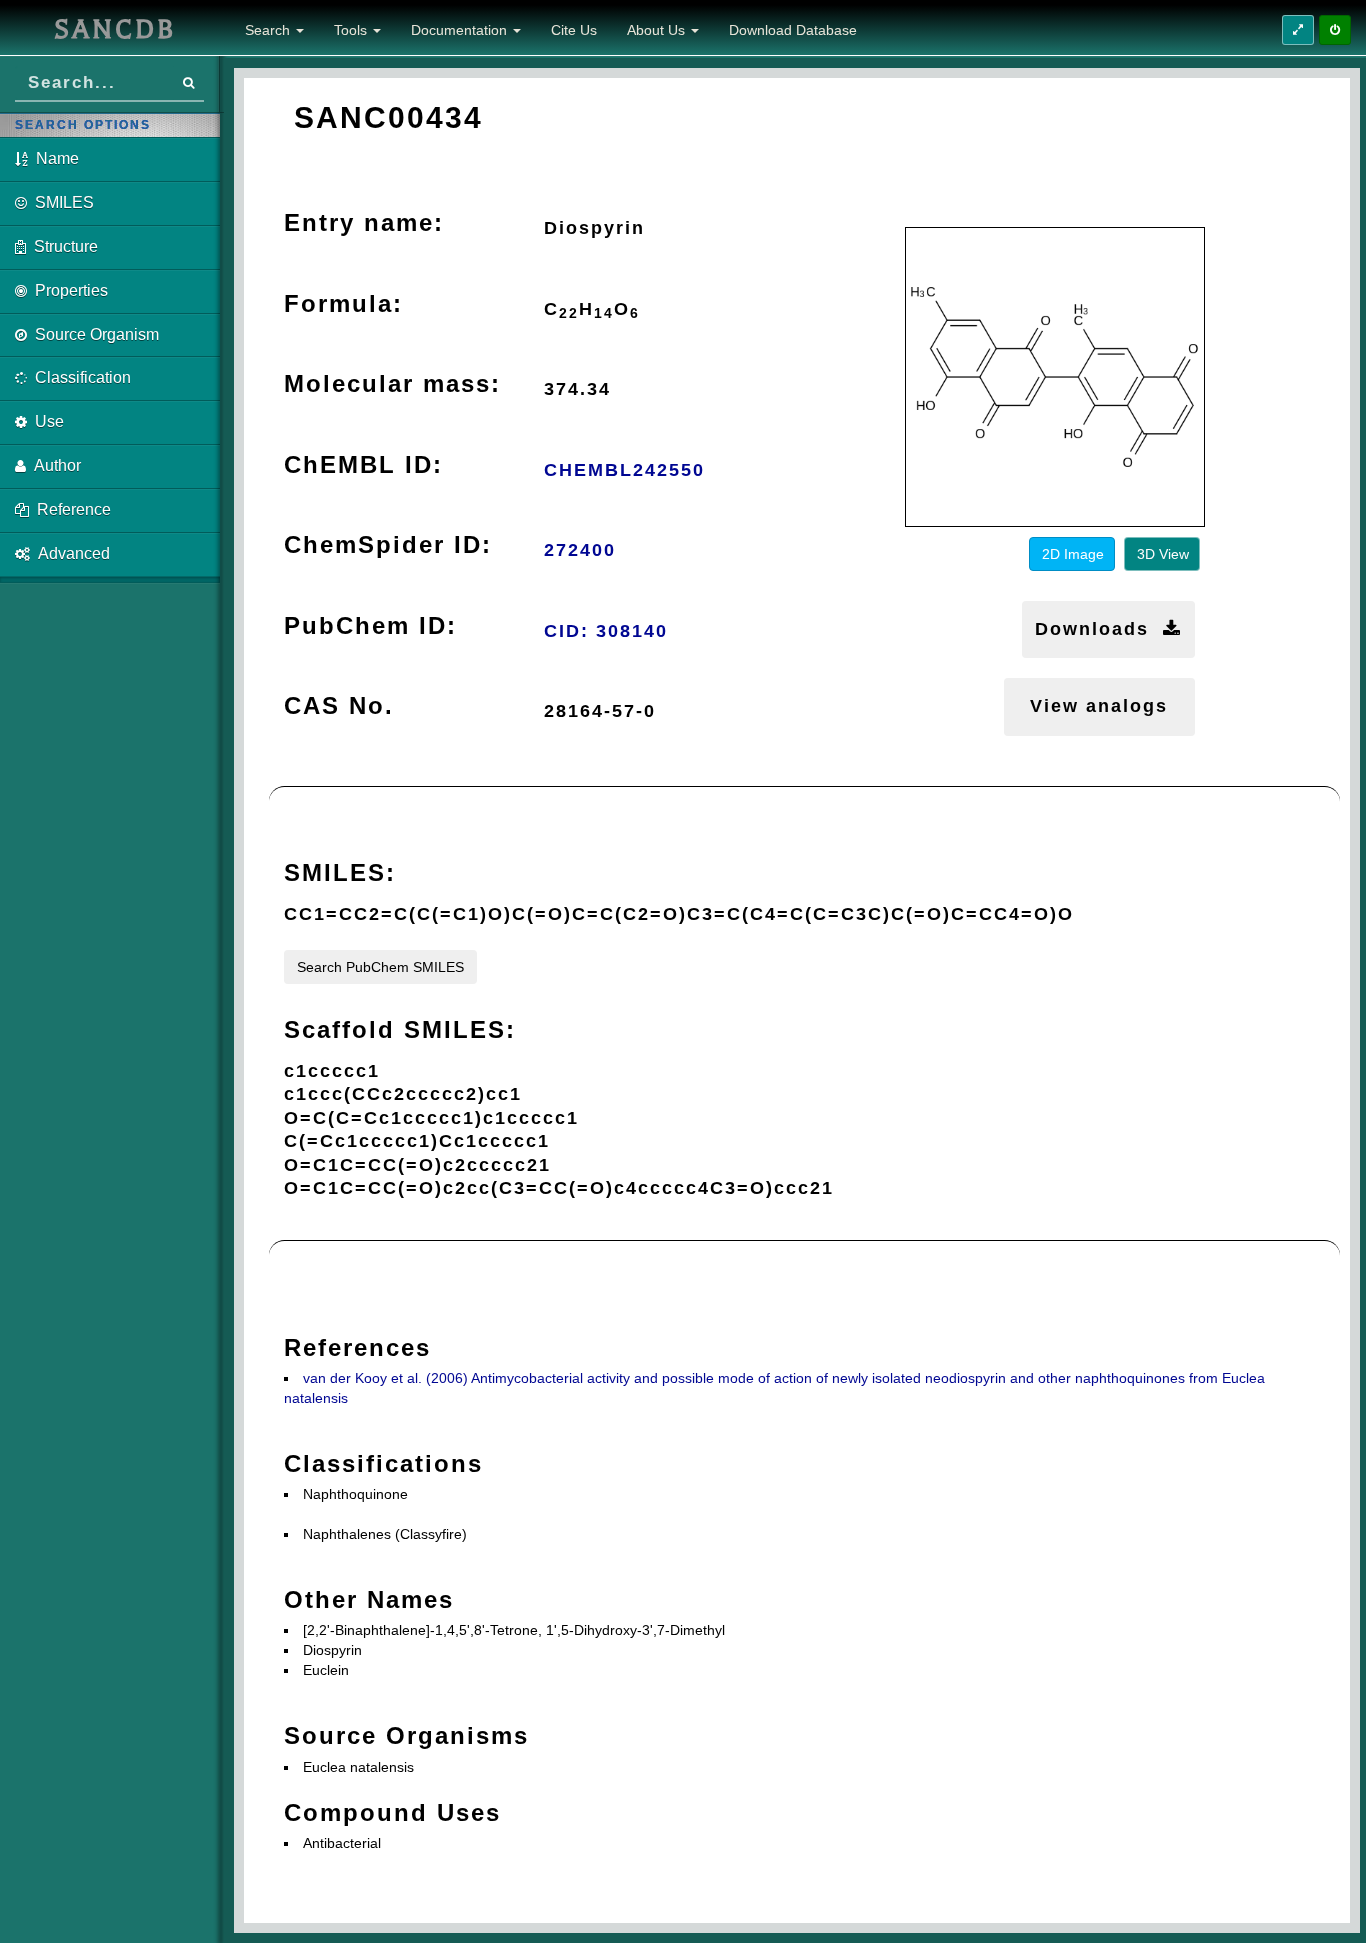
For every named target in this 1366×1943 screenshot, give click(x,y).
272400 (580, 550)
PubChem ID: (370, 625)
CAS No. (339, 705)
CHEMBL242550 (624, 470)
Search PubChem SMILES (380, 967)
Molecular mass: (392, 383)
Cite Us (574, 30)
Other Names (369, 1599)
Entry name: (364, 222)
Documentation (461, 30)
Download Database (793, 30)
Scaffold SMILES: (400, 1029)
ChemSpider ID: (388, 544)
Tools (352, 30)
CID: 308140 (606, 631)
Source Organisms (406, 1735)
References (357, 1347)
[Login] (1335, 30)
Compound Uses (392, 1812)
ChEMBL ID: (363, 464)
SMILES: (340, 872)
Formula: (343, 303)
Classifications (383, 1463)
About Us (658, 30)
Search (269, 30)
